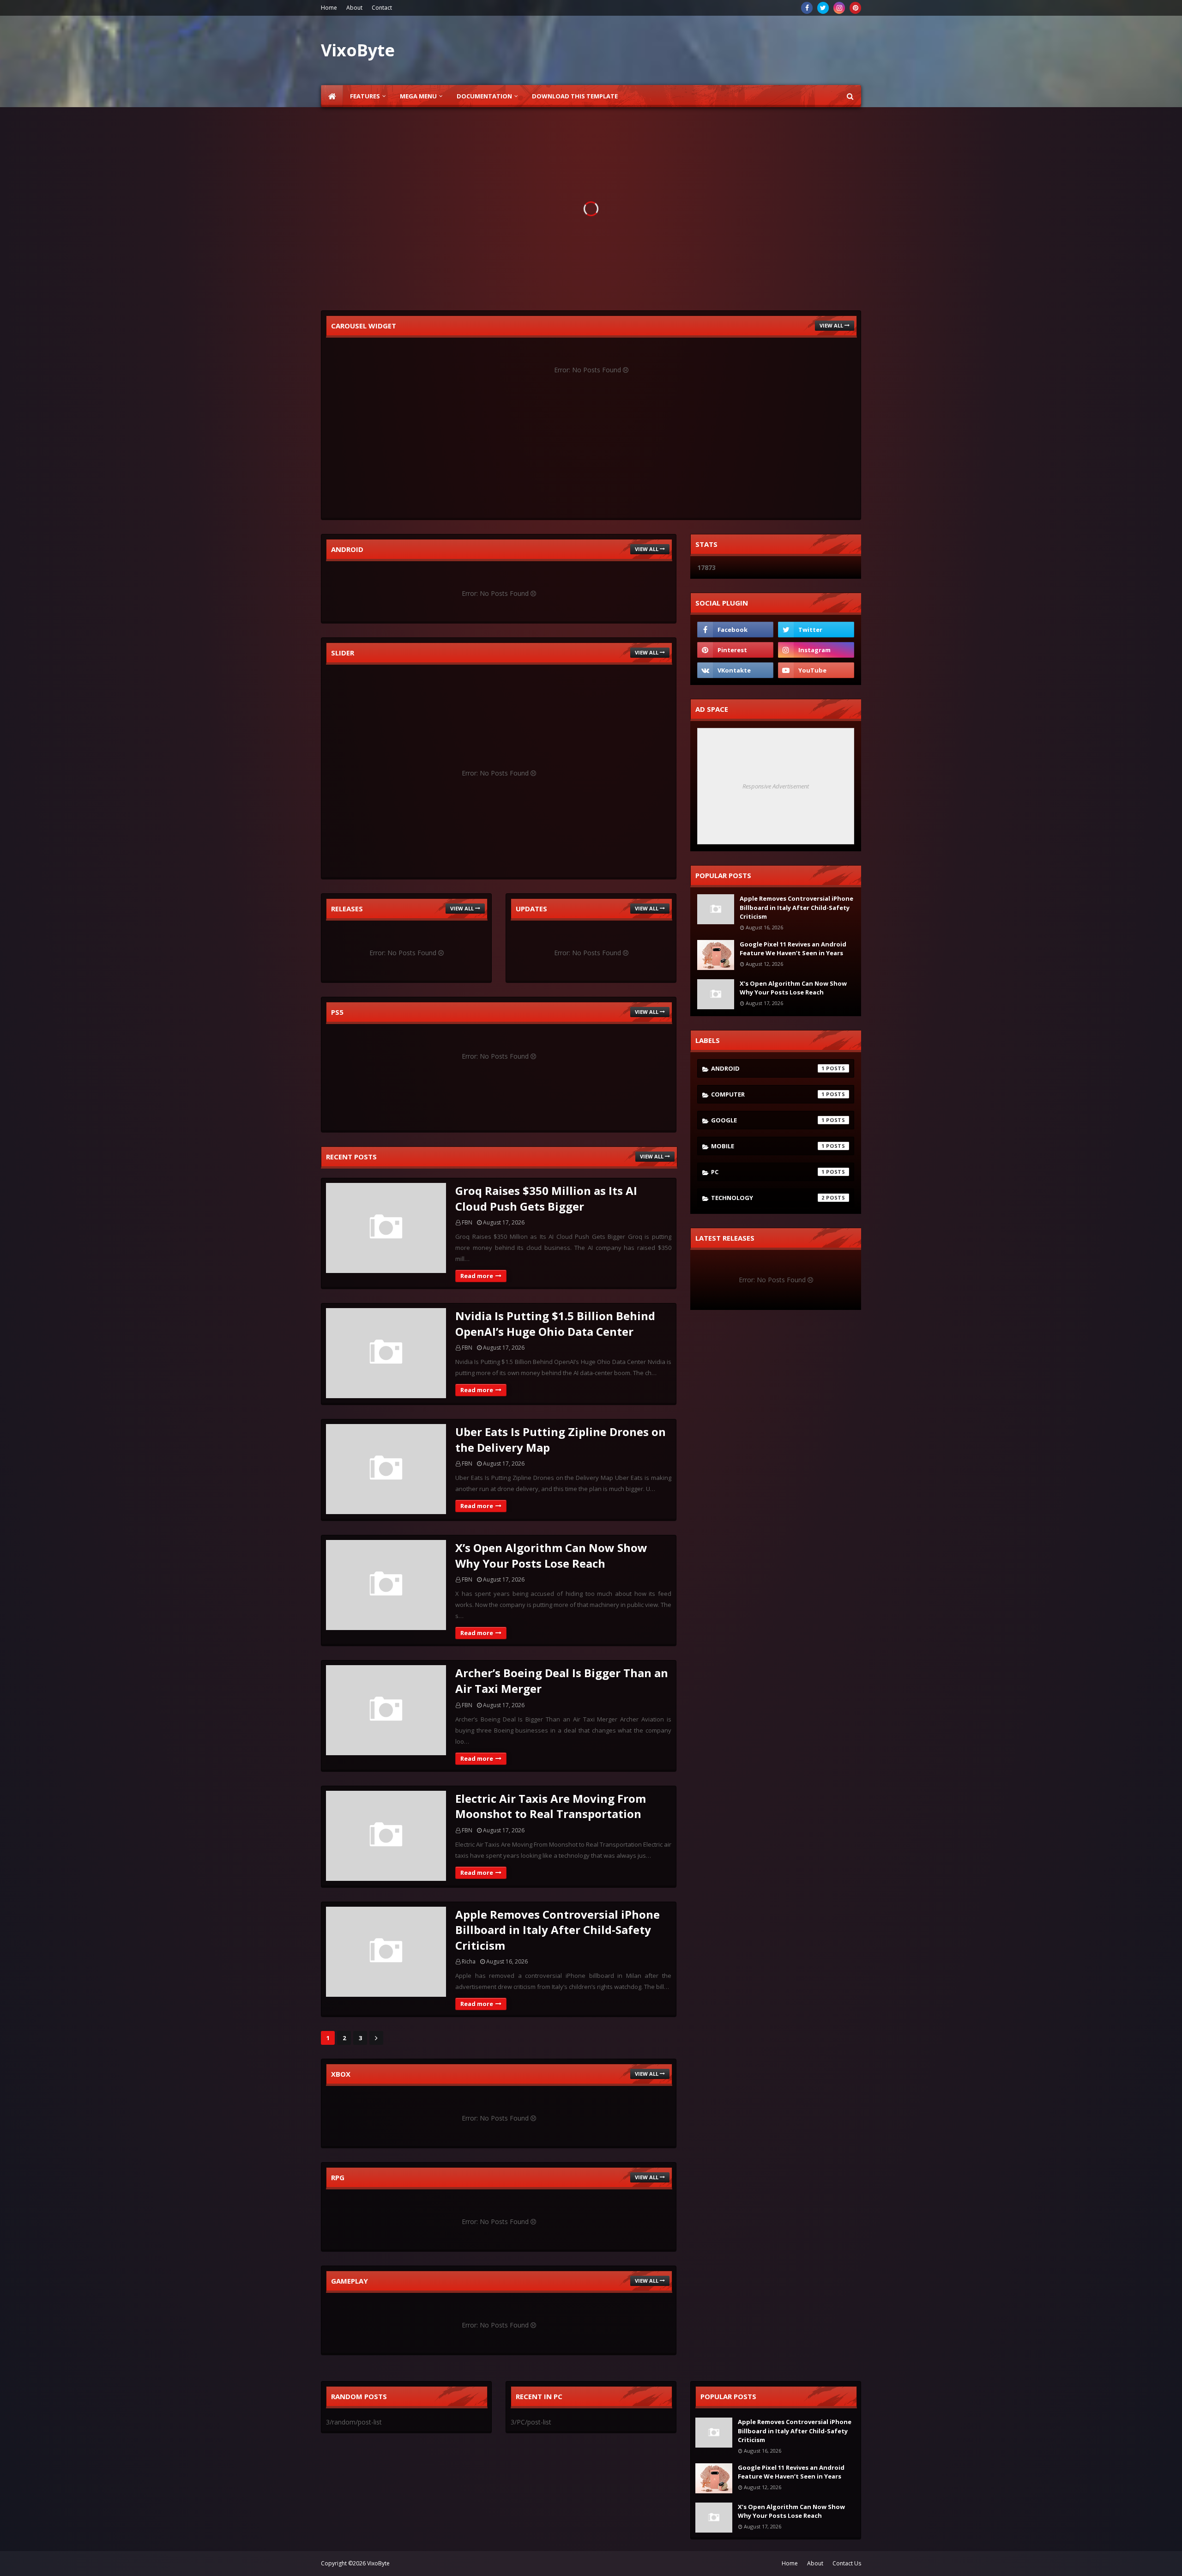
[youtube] (816, 670)
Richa (469, 1961)
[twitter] (823, 8)
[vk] (735, 670)
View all (831, 325)
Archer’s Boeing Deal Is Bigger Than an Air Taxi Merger (562, 1681)
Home (329, 8)
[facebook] (807, 8)
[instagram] (839, 8)
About (354, 8)
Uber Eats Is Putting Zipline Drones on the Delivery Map (561, 1440)
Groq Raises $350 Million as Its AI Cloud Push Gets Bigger (546, 1198)
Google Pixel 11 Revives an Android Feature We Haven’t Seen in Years (793, 949)
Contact (382, 8)
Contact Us (847, 2563)
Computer (768, 1094)
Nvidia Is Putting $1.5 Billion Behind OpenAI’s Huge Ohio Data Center (555, 1324)
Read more (477, 1276)
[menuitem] (332, 96)
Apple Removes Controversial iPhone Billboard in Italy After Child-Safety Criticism (558, 1930)
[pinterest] (855, 8)
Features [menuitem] (365, 96)
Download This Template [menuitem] (575, 96)
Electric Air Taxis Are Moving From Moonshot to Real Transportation (551, 1806)
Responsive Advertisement (776, 786)
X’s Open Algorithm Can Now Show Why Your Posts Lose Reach (551, 1555)
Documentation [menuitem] (484, 96)
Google (768, 1120)
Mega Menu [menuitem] (418, 96)
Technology (768, 1198)
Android (768, 1068)
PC (768, 1172)
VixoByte (378, 2563)
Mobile (768, 1146)
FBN (467, 1222)
